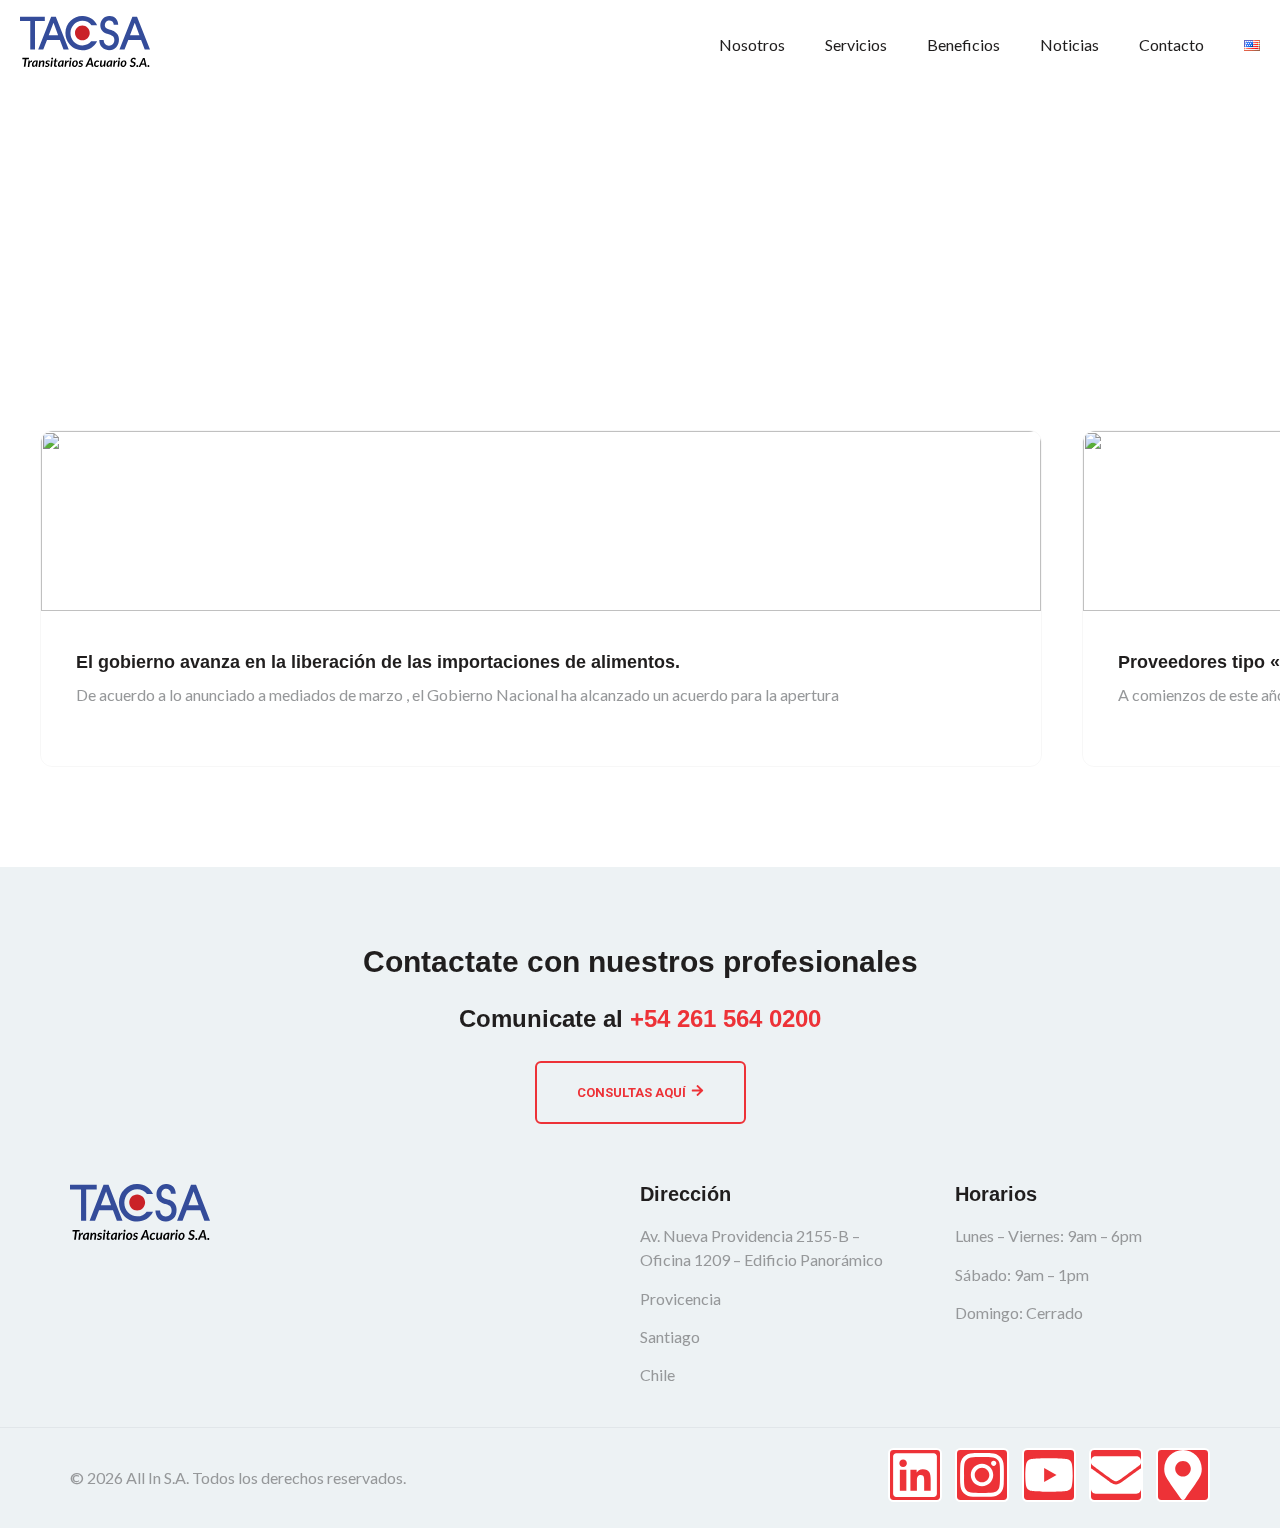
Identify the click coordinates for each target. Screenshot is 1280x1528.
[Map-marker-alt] (1183, 1475)
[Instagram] (982, 1475)
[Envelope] (1116, 1475)
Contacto (1171, 44)
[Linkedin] (915, 1475)
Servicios (856, 44)
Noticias (1069, 44)
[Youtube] (1049, 1475)
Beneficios (963, 44)
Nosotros (752, 44)
